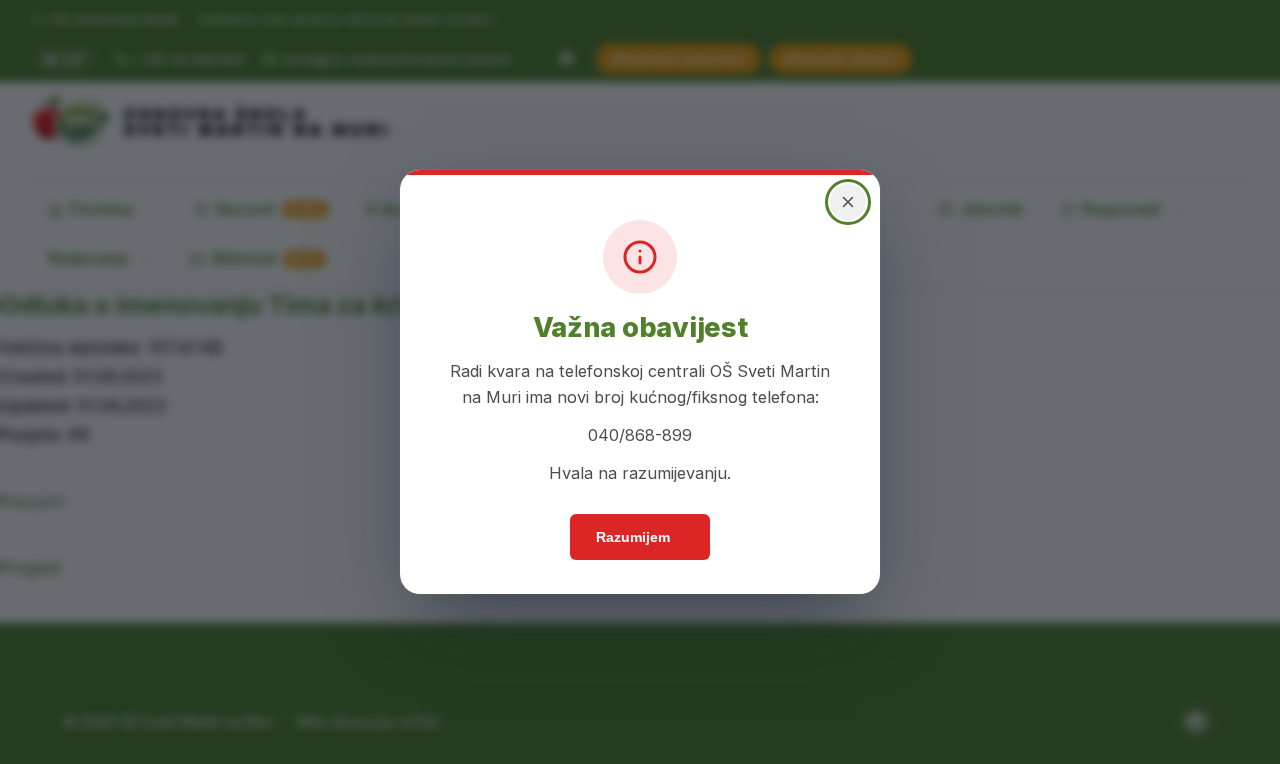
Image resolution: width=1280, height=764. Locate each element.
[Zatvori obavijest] (839, 227)
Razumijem (633, 548)
